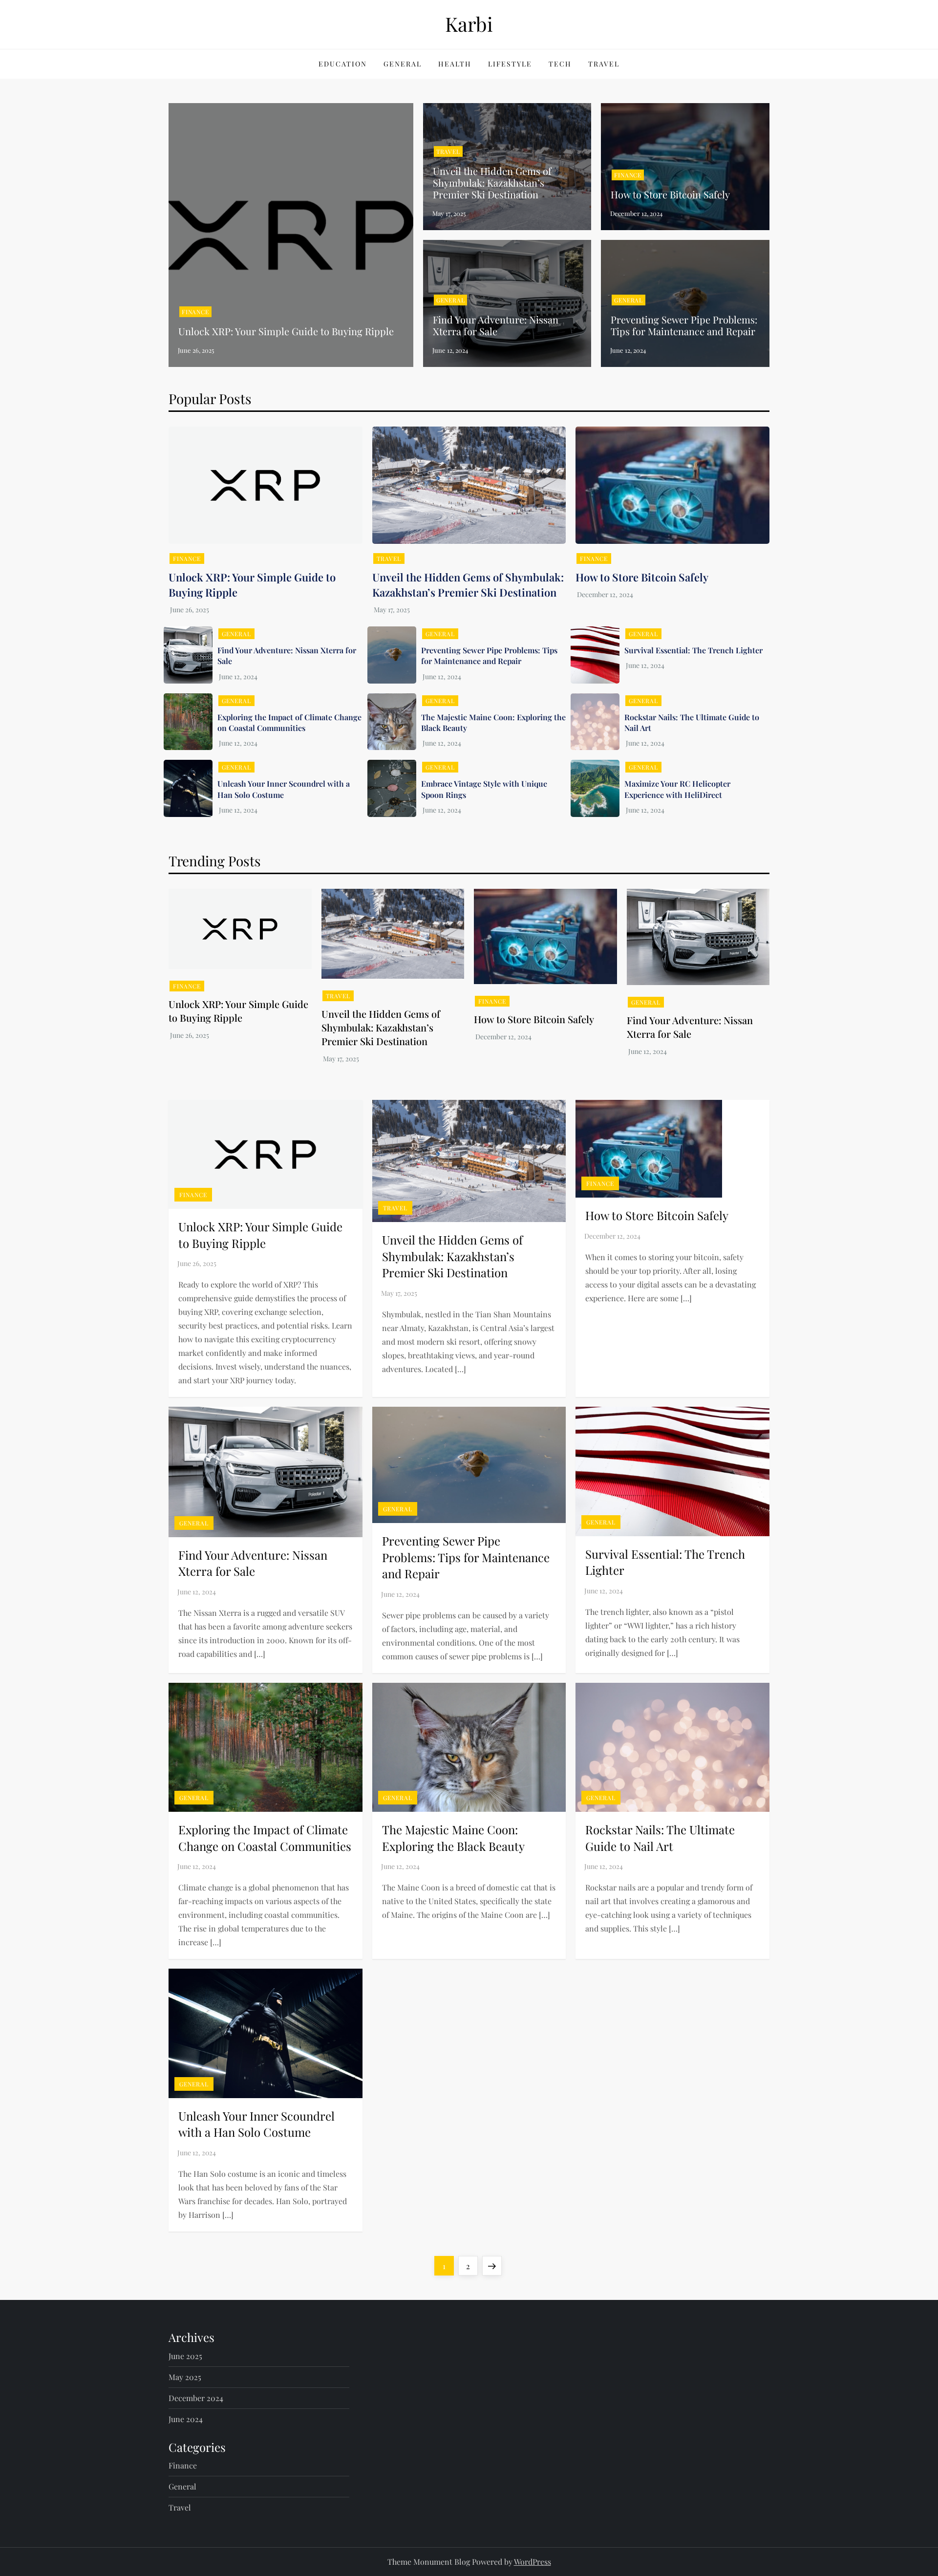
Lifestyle (510, 64)
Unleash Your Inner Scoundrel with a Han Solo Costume (284, 789)
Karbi (469, 24)
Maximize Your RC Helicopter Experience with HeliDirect (677, 789)
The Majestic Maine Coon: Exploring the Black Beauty (453, 1838)
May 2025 (185, 2377)
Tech (560, 64)
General (403, 64)
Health (455, 64)
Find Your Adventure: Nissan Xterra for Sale (496, 325)
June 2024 (186, 2419)
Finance (195, 312)
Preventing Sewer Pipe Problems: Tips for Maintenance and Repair (684, 325)
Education (343, 64)
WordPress (533, 2562)
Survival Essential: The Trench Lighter (693, 650)
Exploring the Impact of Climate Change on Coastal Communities (289, 722)
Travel (604, 64)
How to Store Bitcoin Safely (670, 194)
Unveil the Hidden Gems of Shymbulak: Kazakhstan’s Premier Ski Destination (492, 182)
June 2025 (185, 2356)
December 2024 (196, 2398)
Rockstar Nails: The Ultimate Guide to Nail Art (660, 1838)
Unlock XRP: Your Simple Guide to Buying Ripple (286, 331)
